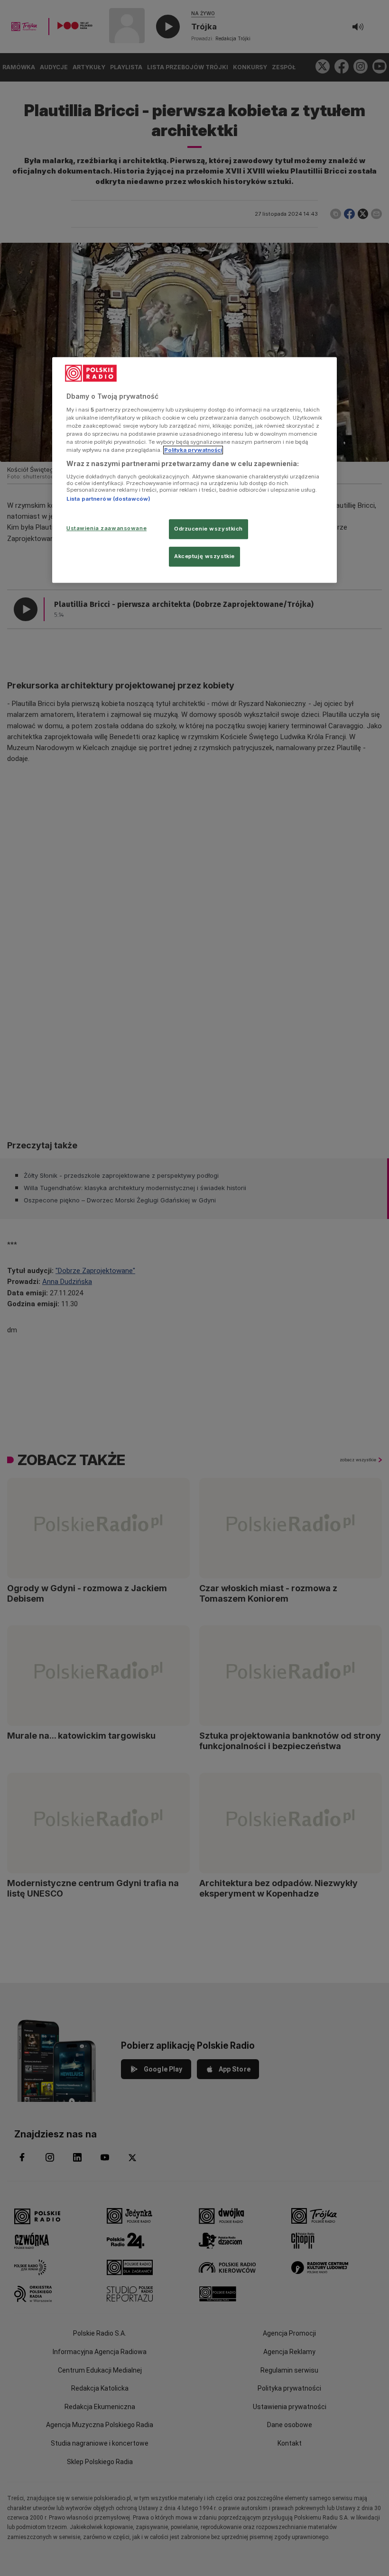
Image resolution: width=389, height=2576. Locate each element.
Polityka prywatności (193, 450)
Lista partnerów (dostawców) (108, 499)
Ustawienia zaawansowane (107, 528)
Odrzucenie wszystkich (208, 529)
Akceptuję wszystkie (204, 556)
